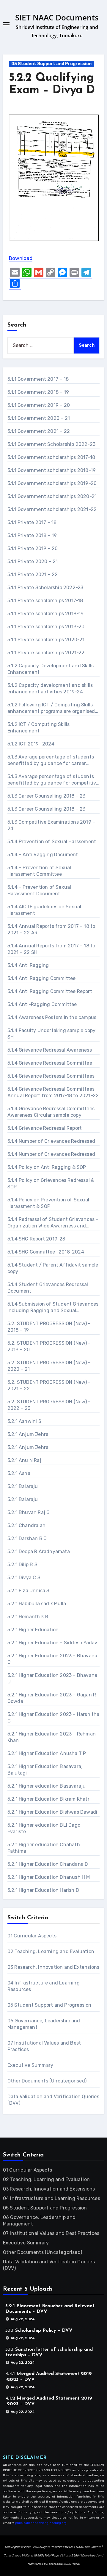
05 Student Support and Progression (51, 64)
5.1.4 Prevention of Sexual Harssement (52, 842)
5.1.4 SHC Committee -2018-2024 (46, 1252)
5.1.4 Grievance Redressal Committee (50, 1063)
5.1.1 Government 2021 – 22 (39, 431)
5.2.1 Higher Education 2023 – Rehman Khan (52, 1737)
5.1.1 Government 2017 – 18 (38, 379)
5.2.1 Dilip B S (22, 1565)
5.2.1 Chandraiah (26, 1525)
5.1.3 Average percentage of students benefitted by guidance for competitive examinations (53, 780)
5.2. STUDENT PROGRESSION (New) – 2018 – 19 (49, 1327)
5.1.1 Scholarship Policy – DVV (39, 2331)
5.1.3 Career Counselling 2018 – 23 (47, 796)
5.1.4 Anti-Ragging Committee (42, 1004)
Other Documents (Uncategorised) (47, 2081)
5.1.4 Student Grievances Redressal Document (48, 1288)
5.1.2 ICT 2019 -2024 (31, 744)
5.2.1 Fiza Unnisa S (29, 1591)
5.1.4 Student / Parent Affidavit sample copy (53, 1268)
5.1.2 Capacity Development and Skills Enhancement (51, 669)
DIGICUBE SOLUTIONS (64, 2564)
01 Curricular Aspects (32, 1936)
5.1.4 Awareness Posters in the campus (52, 1017)
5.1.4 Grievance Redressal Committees (51, 1076)
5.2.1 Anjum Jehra (28, 1434)
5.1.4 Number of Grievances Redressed (51, 1141)
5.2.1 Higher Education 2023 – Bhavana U (52, 1679)
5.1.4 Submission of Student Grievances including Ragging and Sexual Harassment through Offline (53, 1308)
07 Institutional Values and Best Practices (51, 2233)
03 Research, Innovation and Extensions (53, 1967)
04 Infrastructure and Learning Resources (52, 2198)
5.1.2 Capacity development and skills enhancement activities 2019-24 (50, 688)
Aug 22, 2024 (23, 2319)
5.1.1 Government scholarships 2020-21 (52, 496)
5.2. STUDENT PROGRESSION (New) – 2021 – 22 (49, 1385)
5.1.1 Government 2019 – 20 (39, 405)
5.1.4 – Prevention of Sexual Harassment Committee (39, 871)
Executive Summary (30, 2065)
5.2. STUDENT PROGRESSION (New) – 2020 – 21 (49, 1366)
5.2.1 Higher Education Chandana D (48, 1864)
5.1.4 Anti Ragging (28, 965)
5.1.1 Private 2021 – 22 (33, 575)
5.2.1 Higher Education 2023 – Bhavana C (52, 1659)
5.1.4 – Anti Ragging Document (43, 855)
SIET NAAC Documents (57, 17)
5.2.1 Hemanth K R (28, 1617)
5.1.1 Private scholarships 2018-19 (46, 614)
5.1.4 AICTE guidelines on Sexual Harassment (44, 910)
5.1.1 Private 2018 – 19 (32, 535)
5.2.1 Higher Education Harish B (43, 1890)
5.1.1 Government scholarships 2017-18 (51, 457)
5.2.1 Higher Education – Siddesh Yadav (52, 1643)
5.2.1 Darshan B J (27, 1538)
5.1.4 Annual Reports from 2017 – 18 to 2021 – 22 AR (51, 929)
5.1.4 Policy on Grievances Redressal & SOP (51, 1183)
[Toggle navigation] (6, 24)
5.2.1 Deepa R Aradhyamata (39, 1551)
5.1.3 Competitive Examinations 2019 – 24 (51, 825)
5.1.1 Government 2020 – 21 (39, 418)
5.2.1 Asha (19, 1473)
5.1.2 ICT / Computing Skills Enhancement (39, 728)
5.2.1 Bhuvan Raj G (29, 1512)
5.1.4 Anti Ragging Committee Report (50, 991)
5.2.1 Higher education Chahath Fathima (44, 1848)
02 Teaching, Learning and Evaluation (51, 1951)
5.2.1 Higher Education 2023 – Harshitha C (53, 1718)
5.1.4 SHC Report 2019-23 (36, 1239)
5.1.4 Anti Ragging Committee (42, 978)
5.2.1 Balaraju (23, 1486)
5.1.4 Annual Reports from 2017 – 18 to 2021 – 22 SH (51, 949)
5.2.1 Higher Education (33, 1630)
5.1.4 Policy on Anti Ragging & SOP (47, 1167)
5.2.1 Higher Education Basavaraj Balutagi (45, 1770)
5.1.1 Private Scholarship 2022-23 (45, 588)
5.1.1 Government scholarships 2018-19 (52, 470)
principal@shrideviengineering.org (41, 2523)
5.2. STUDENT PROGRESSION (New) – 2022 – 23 (49, 1405)
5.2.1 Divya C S (24, 1578)
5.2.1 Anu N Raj (24, 1460)
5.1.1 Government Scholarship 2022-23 (51, 444)
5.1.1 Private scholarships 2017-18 (45, 601)
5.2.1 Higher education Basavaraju (47, 1786)
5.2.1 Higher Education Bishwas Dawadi (52, 1812)
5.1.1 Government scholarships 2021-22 (52, 509)
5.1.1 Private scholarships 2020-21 (46, 640)
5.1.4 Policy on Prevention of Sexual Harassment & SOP (48, 1203)
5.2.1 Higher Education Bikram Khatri (49, 1799)
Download (21, 258)
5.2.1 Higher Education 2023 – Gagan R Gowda (52, 1698)
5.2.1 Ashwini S (24, 1421)
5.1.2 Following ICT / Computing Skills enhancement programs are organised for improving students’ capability (51, 708)
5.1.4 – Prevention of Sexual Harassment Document (39, 890)
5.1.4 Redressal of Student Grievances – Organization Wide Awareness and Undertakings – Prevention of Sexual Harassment (53, 1223)
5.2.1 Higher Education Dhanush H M (49, 1877)
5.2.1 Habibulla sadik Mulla (37, 1604)
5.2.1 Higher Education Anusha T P (47, 1753)
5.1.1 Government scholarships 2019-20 (52, 483)
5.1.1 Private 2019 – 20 (33, 548)
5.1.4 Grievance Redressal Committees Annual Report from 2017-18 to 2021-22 (53, 1092)
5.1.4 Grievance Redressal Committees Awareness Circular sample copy (51, 1112)
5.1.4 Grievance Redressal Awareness (50, 1050)
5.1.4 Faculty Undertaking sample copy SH (51, 1034)
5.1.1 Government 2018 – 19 (38, 392)
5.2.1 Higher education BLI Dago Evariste (44, 1828)
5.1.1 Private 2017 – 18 (32, 522)
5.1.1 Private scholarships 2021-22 (46, 653)
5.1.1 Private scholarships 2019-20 (46, 627)
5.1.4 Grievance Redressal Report (45, 1128)
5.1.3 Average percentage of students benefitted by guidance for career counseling (51, 760)
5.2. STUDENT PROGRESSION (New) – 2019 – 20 (49, 1346)
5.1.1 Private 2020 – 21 (33, 561)
